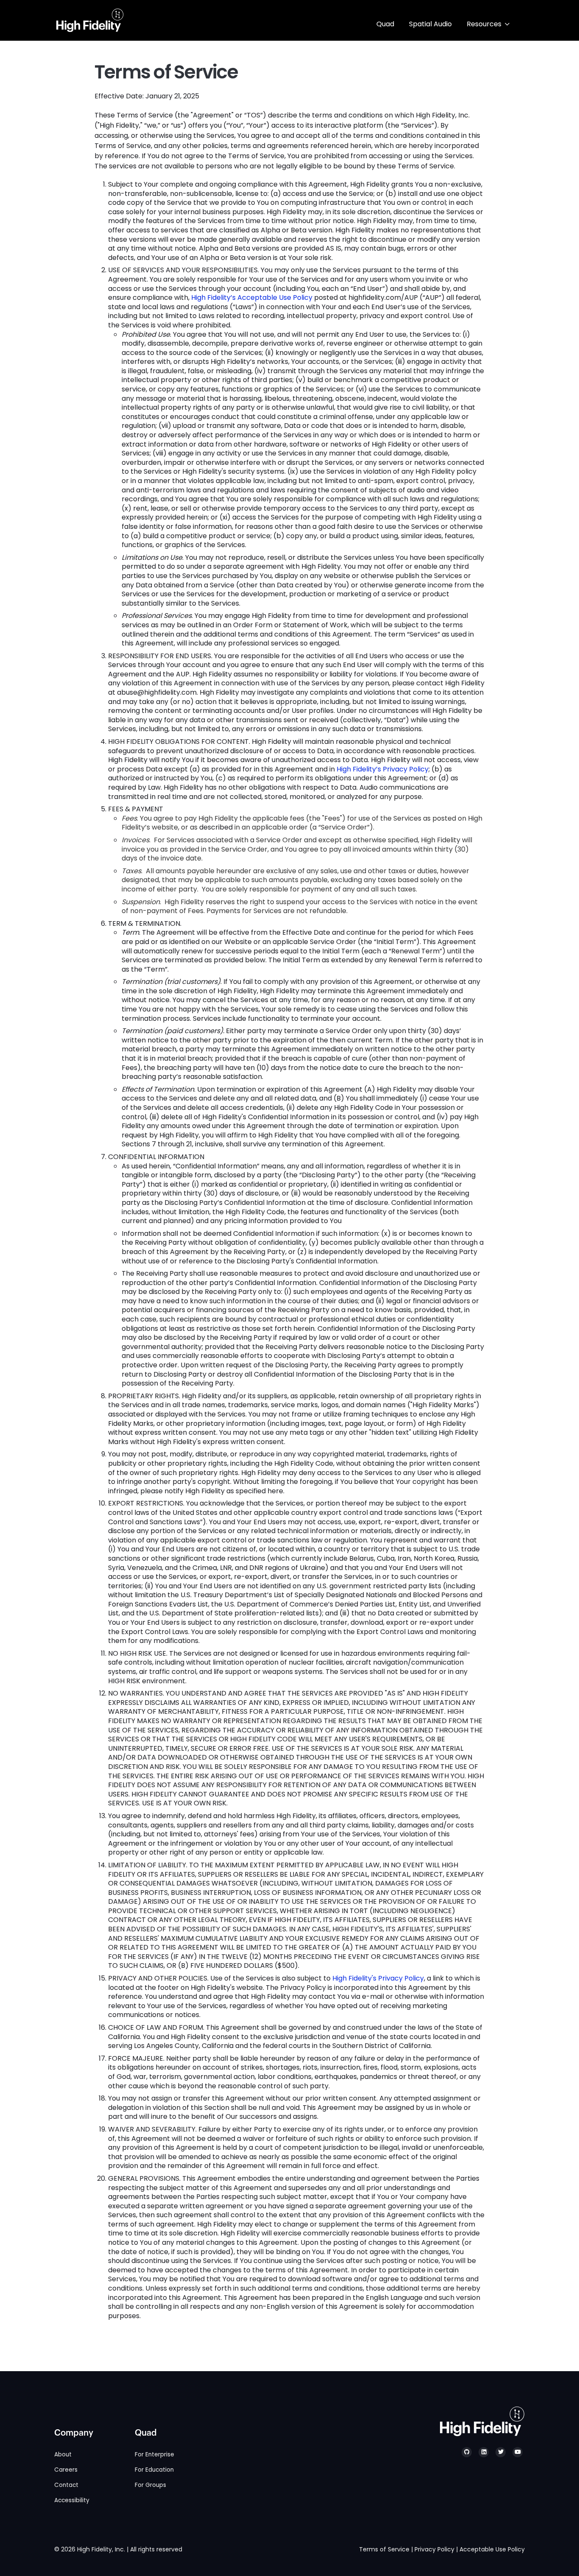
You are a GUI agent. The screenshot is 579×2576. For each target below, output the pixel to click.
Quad (385, 24)
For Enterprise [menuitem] (154, 2454)
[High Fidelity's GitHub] (467, 2452)
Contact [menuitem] (66, 2485)
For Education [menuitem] (154, 2470)
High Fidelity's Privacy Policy (378, 1978)
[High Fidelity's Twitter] (501, 2452)
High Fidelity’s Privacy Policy (383, 769)
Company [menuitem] (74, 2433)
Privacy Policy (434, 2549)
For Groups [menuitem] (150, 2485)
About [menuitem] (63, 2454)
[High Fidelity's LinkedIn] (484, 2452)
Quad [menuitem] (146, 2433)
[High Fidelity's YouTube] (518, 2452)
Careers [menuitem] (66, 2470)
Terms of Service (384, 2549)
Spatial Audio (430, 24)
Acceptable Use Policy (492, 2549)
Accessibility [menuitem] (72, 2500)
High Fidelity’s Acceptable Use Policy (252, 298)
